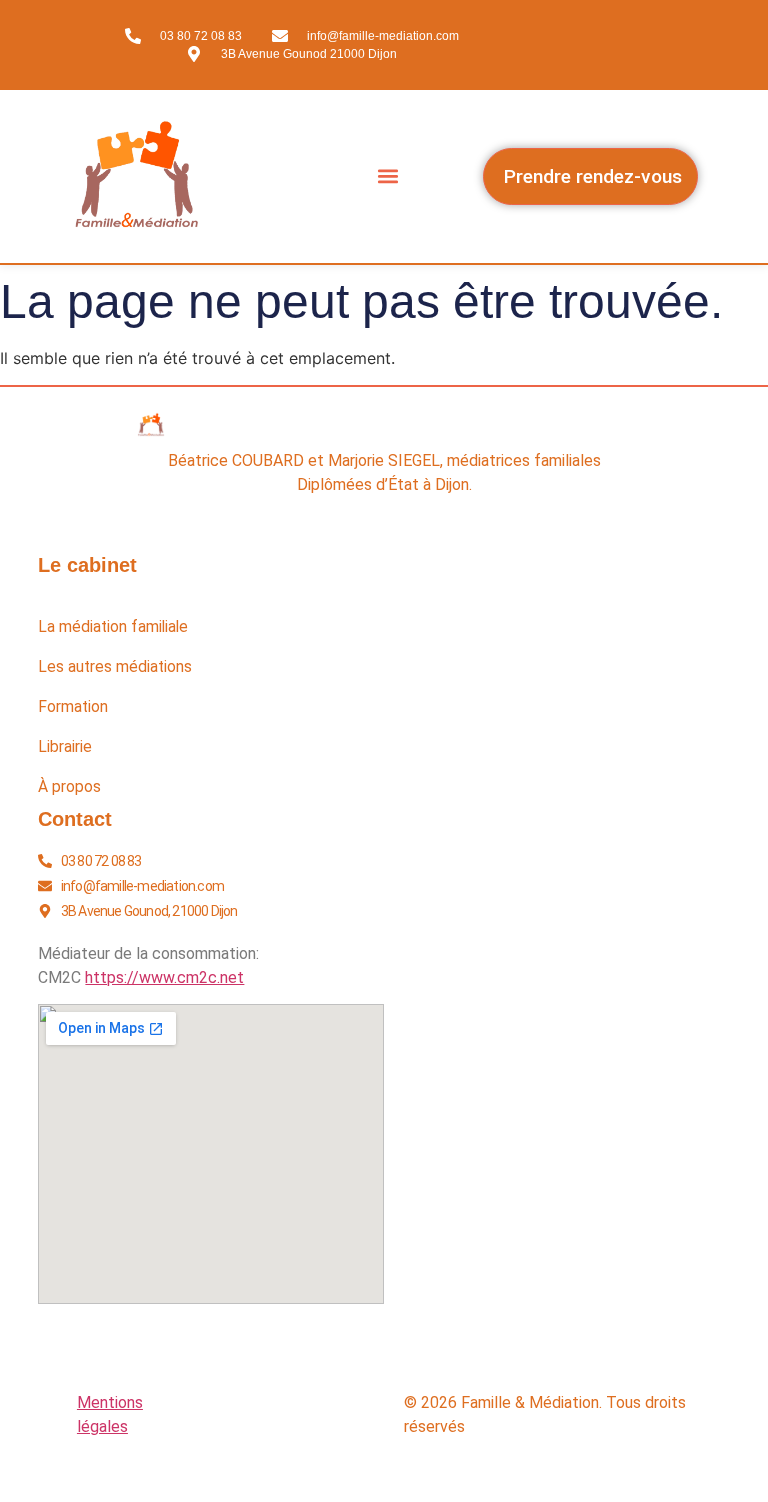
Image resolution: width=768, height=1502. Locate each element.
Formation (73, 707)
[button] (388, 176)
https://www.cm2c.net (164, 977)
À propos (69, 787)
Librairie (65, 747)
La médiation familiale (113, 627)
